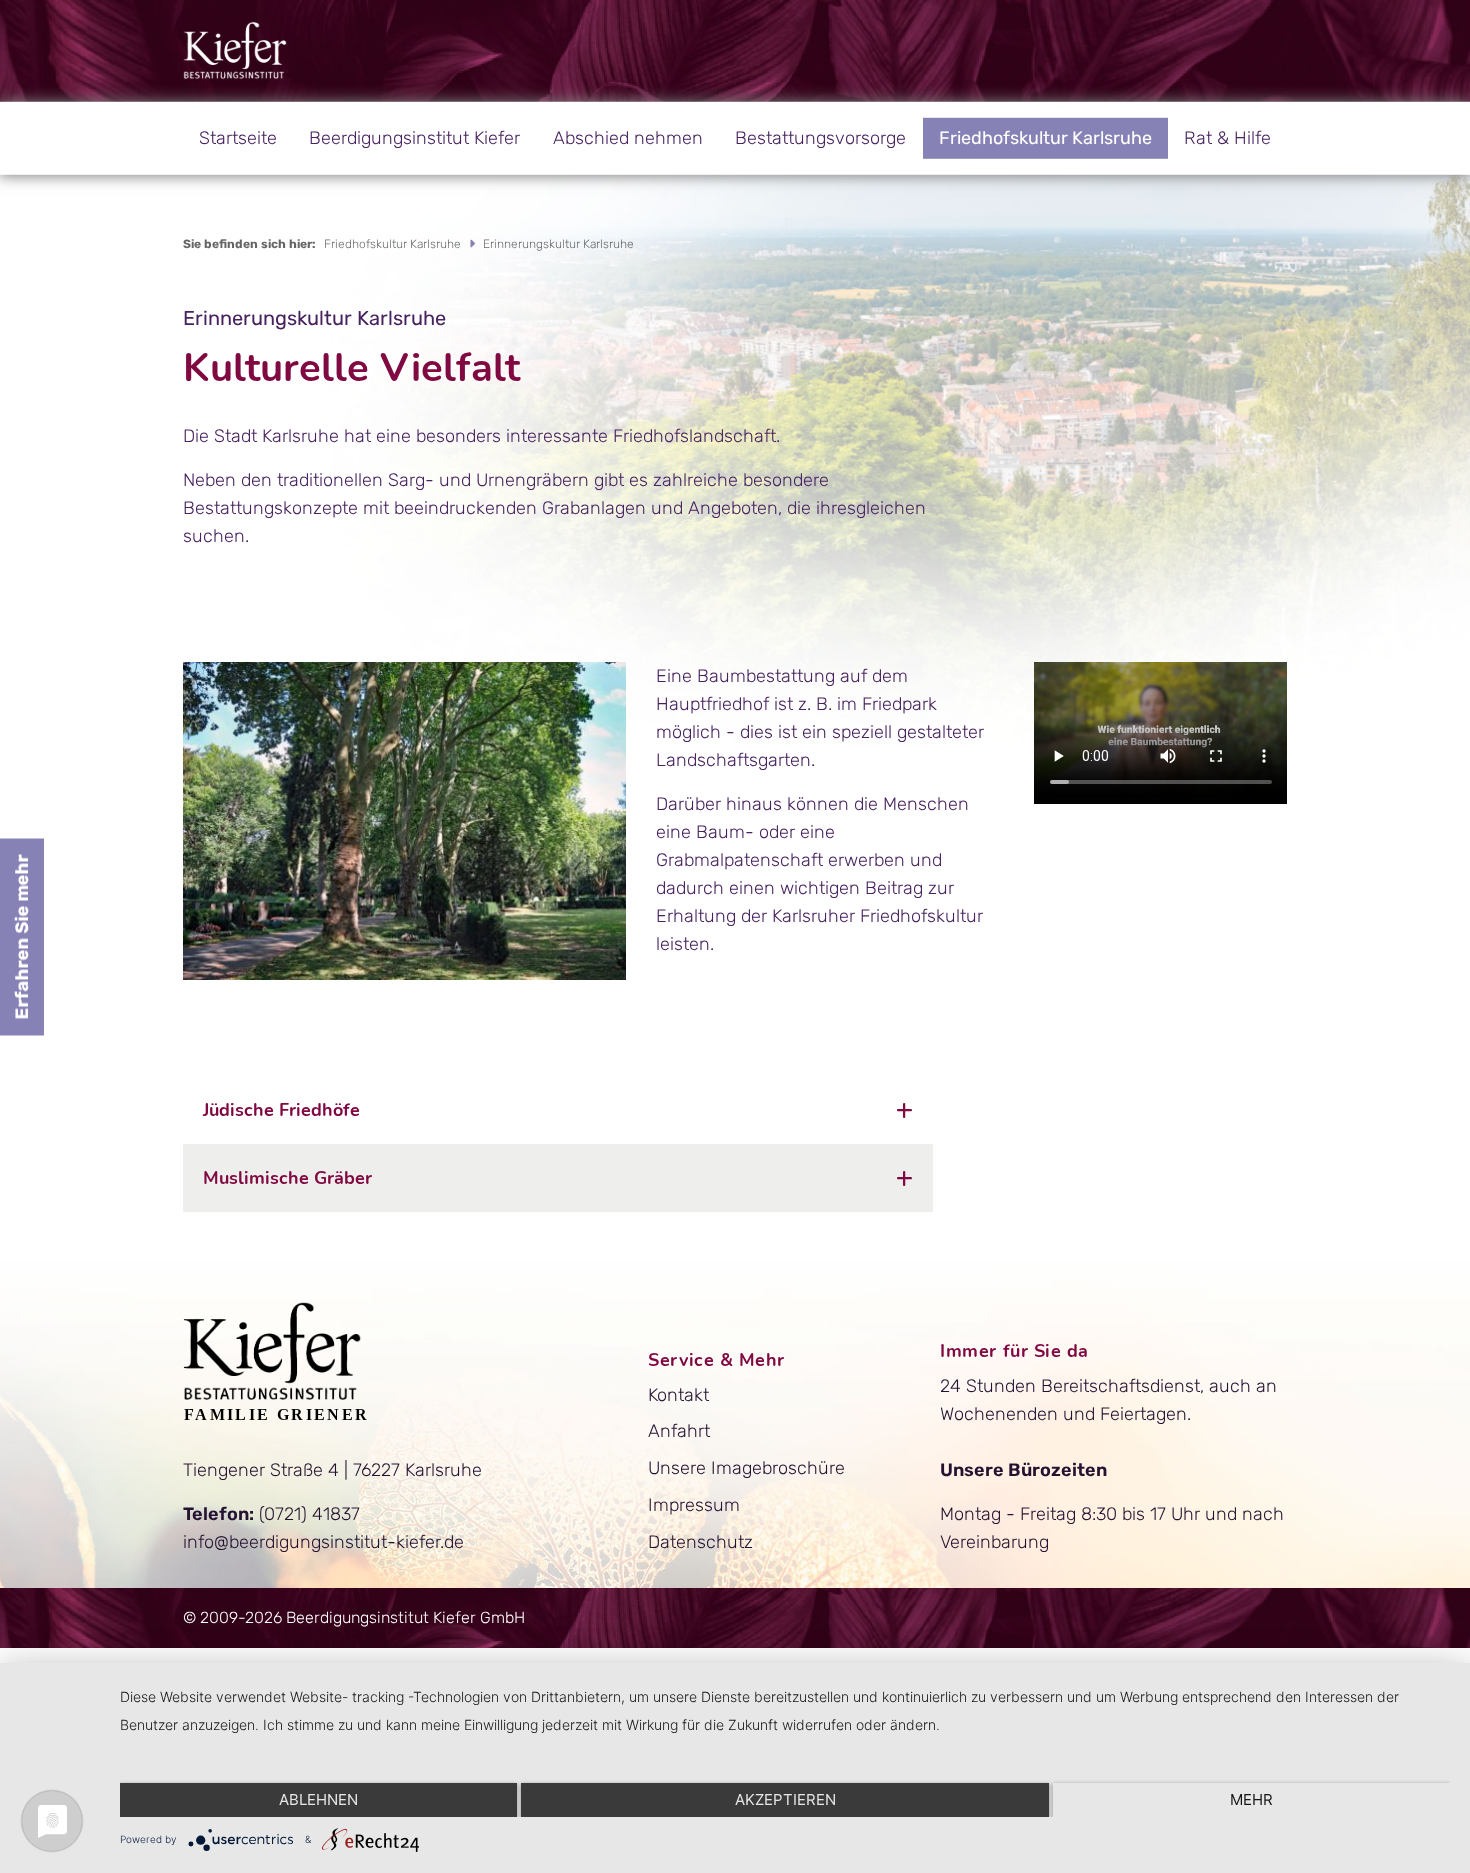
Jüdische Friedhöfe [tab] (281, 1110)
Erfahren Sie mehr (22, 936)
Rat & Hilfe (1227, 138)
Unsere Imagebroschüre (746, 1468)
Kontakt (678, 1395)
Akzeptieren (785, 1799)
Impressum (694, 1505)
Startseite (238, 138)
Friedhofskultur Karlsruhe (1045, 138)
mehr (1251, 1799)
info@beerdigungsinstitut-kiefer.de (323, 1542)
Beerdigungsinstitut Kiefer (414, 138)
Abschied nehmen (628, 138)
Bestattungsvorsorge (820, 138)
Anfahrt (679, 1431)
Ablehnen (318, 1799)
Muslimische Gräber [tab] (287, 1178)
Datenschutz (700, 1542)
